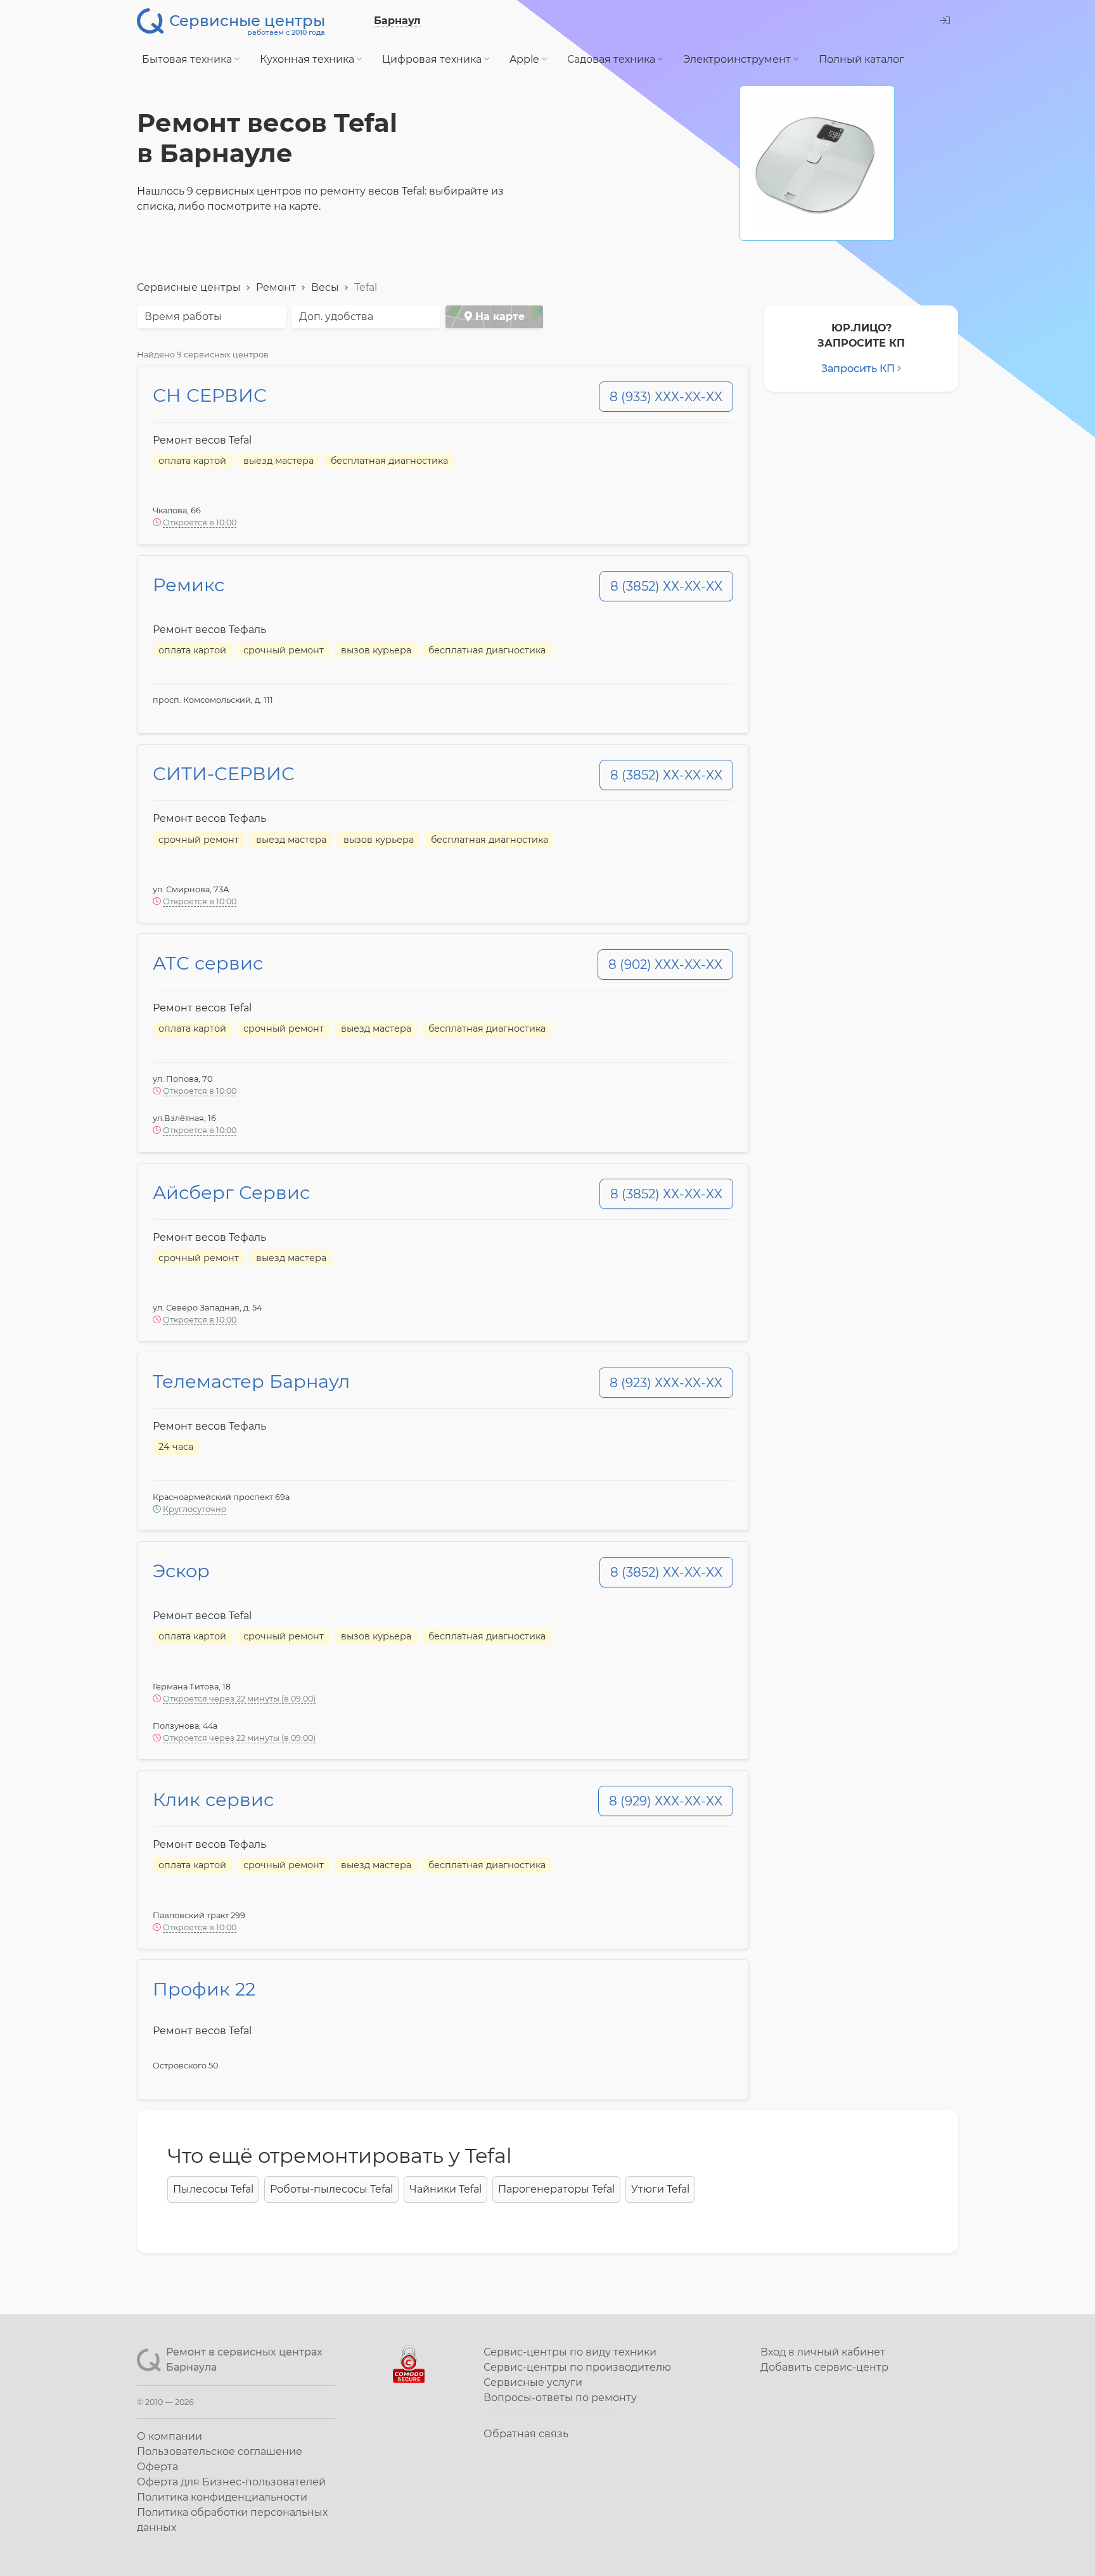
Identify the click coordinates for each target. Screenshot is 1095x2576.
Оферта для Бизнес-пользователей (231, 2482)
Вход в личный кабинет (823, 2352)
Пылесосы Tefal (213, 2189)
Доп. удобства (336, 317)
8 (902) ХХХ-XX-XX (665, 964)
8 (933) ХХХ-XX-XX (666, 397)
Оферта (157, 2467)
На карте (498, 317)
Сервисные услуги (533, 2382)
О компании (170, 2436)
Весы (325, 287)
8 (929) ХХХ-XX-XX (666, 1801)
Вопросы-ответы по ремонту (560, 2398)
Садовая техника (612, 59)
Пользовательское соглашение (220, 2451)
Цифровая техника (433, 59)
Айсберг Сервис (231, 1192)
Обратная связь (526, 2434)
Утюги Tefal (660, 2189)
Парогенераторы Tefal (556, 2189)
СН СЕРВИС (210, 395)
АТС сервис (208, 963)
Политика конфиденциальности (222, 2497)
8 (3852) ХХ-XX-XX (666, 586)
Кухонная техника (308, 59)
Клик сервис (213, 1799)
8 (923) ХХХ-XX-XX (666, 1383)
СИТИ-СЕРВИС (224, 773)
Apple (526, 59)
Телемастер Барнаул (251, 1381)
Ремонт (276, 287)
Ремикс (189, 585)
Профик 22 (204, 1989)
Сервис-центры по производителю (577, 2367)
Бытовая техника (188, 59)
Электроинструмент (738, 59)
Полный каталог (861, 59)
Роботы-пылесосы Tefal (331, 2189)
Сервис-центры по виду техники (570, 2352)
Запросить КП (858, 368)
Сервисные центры (189, 287)
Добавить (824, 2367)
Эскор (181, 1571)
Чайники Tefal (445, 2189)
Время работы (183, 317)
